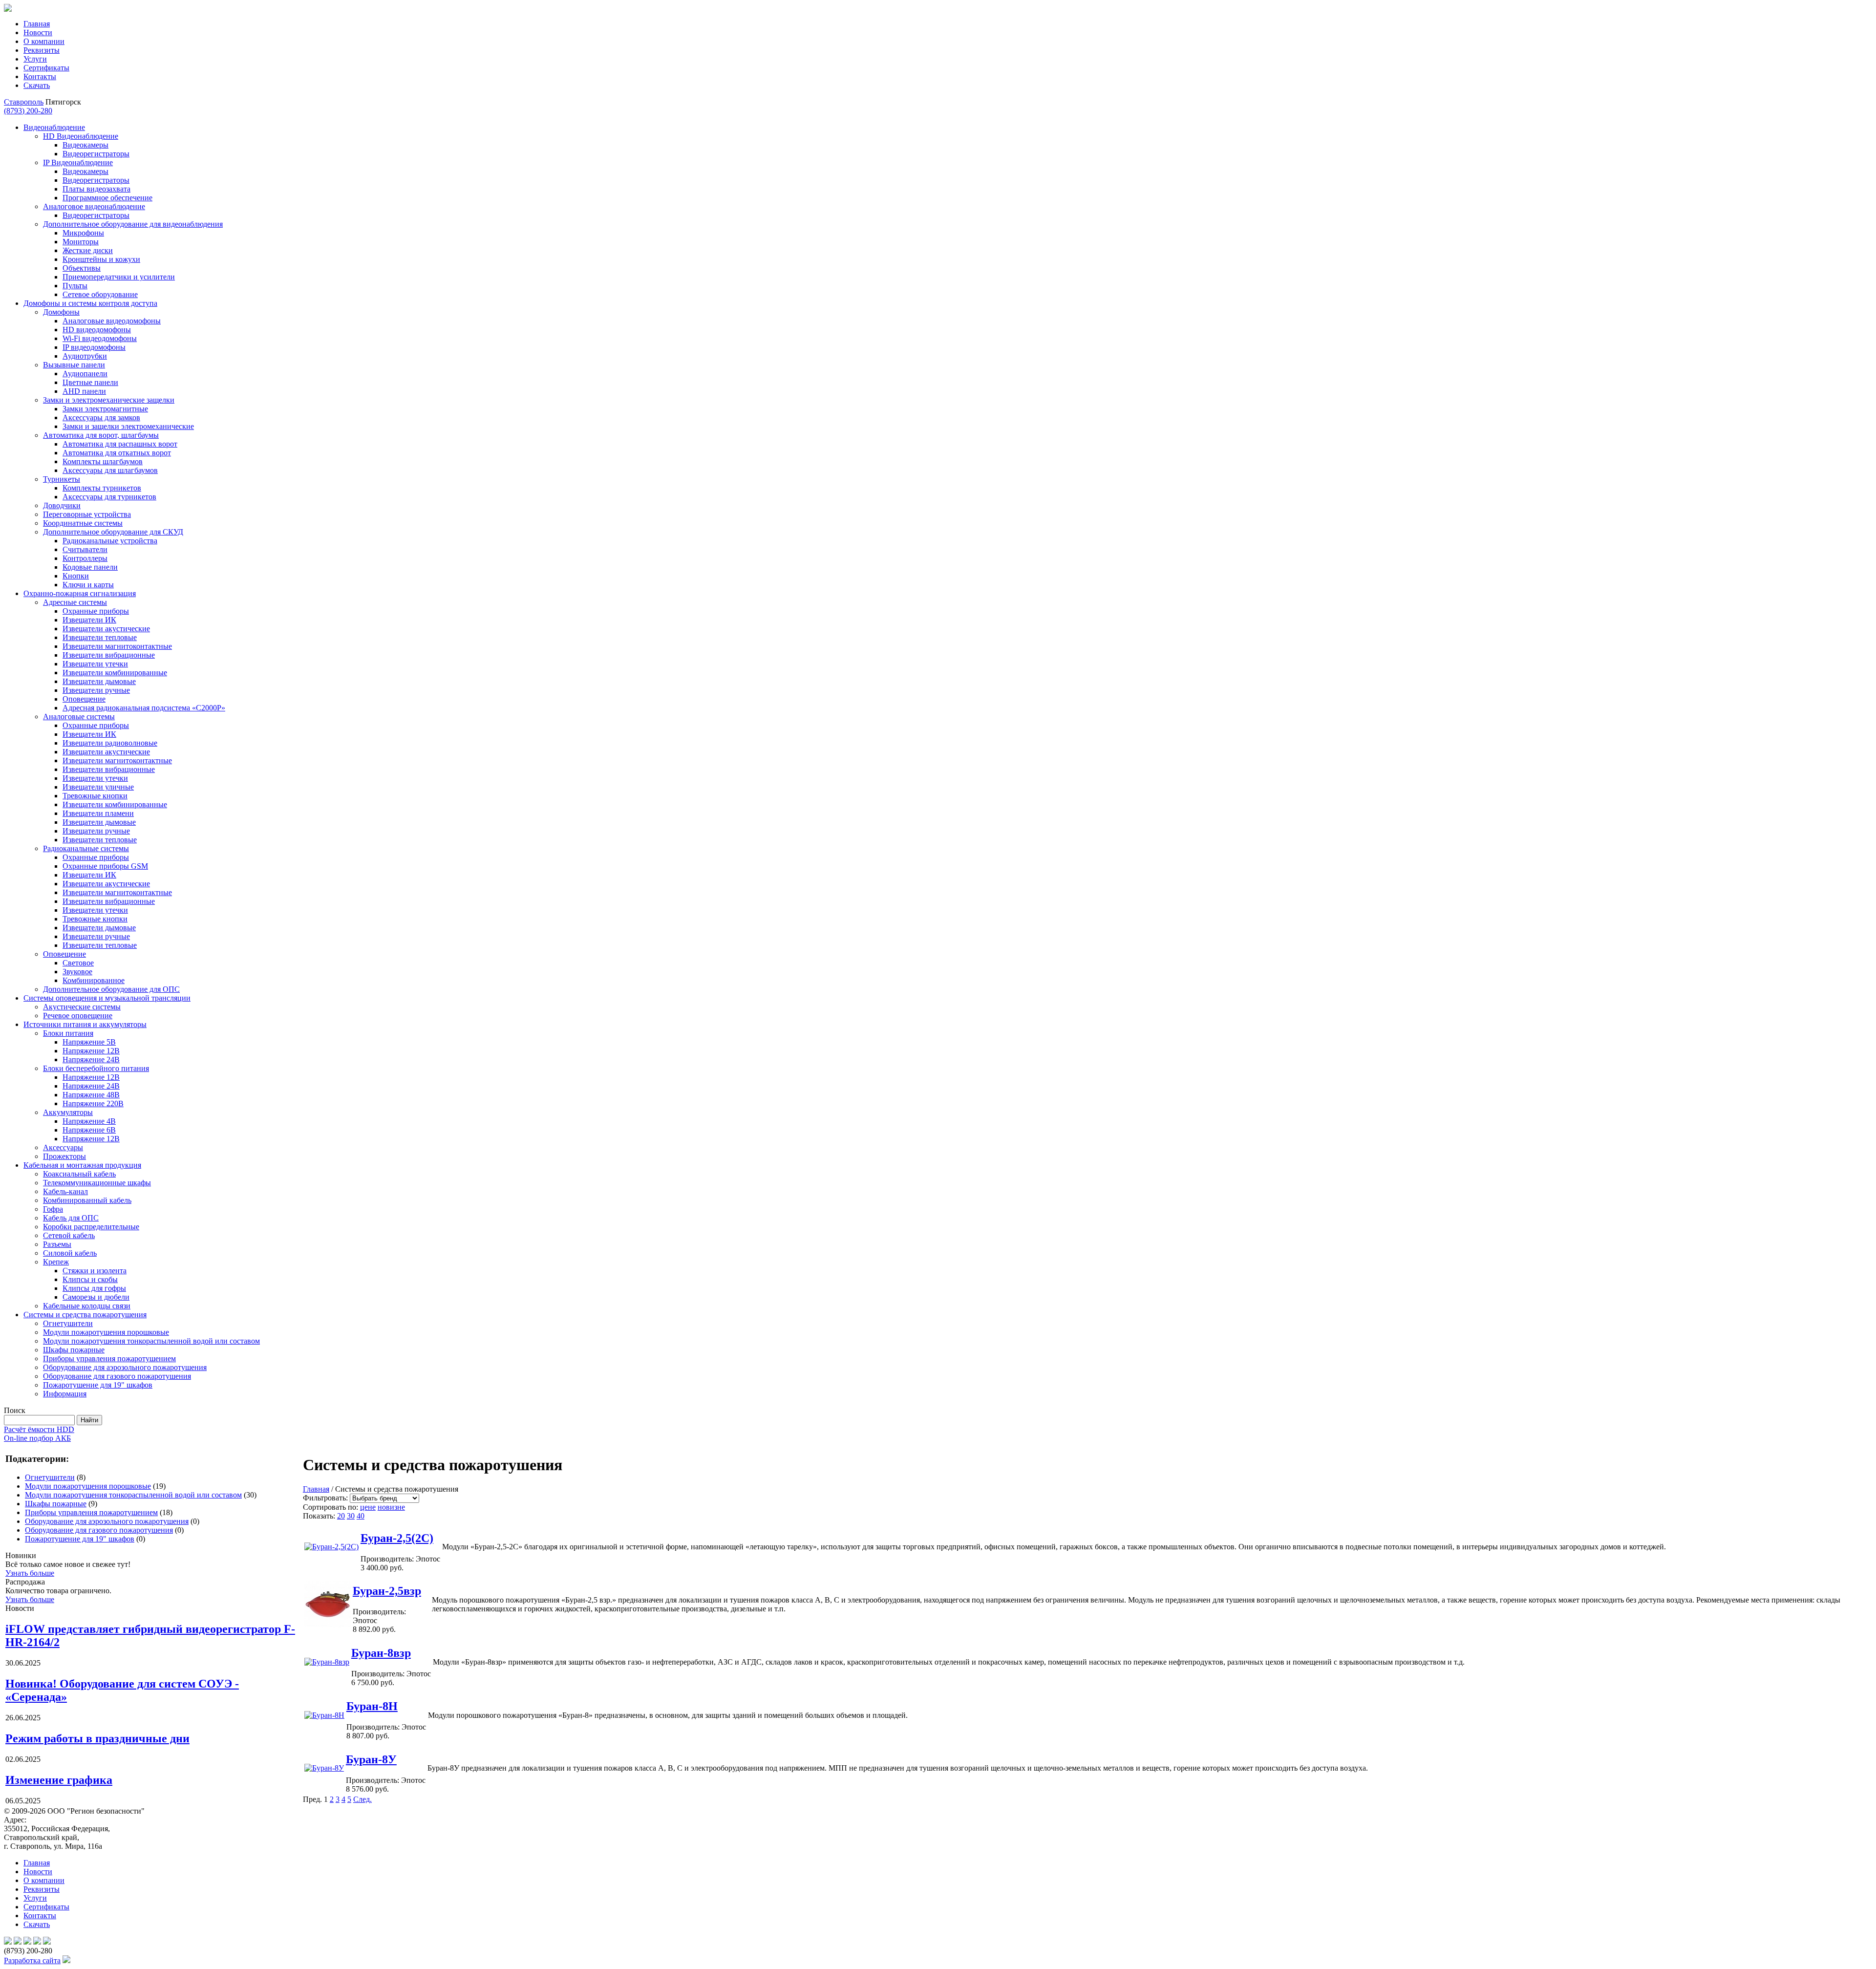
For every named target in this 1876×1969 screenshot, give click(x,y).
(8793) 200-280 (28, 111)
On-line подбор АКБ (37, 1438)
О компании (44, 41)
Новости (38, 32)
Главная (37, 24)
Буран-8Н (372, 1706)
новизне (391, 1507)
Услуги (35, 59)
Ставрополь (24, 102)
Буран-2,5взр (387, 1591)
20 (341, 1516)
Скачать (37, 85)
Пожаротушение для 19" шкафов (80, 1539)
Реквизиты (42, 50)
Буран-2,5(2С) (397, 1538)
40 (361, 1516)
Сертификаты (46, 68)
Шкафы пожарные (56, 1504)
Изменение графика (59, 1780)
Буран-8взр (381, 1653)
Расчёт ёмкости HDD (39, 1429)
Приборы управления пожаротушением (91, 1512)
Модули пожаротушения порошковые (88, 1486)
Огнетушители (50, 1477)
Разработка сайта (32, 1960)
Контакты (40, 76)
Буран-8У (371, 1759)
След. (362, 1799)
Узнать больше (30, 1573)
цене (368, 1507)
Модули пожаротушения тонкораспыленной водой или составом (133, 1495)
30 (351, 1516)
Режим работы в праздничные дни (97, 1738)
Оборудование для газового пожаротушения (99, 1530)
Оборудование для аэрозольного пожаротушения (107, 1521)
